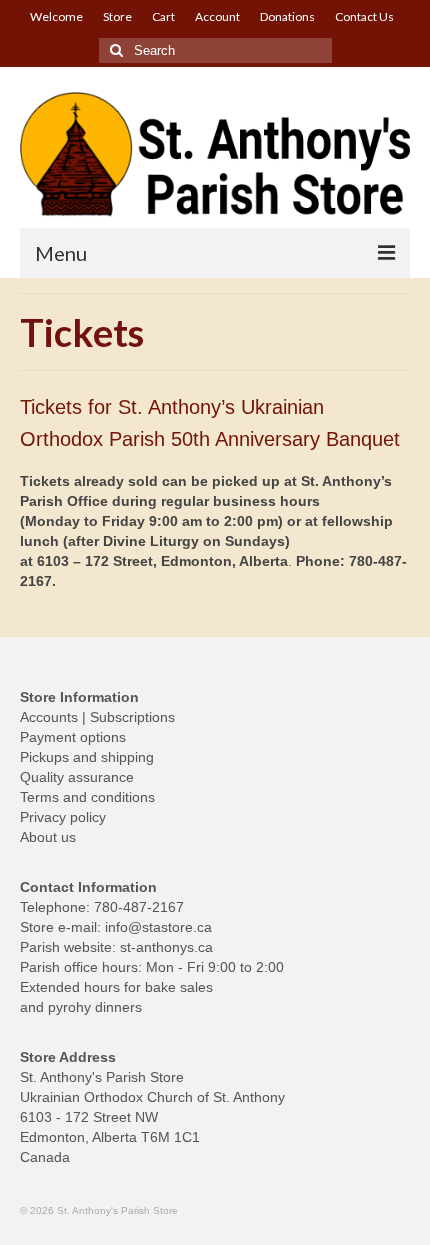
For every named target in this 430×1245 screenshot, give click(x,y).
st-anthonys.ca (166, 947)
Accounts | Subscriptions (97, 717)
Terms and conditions (87, 797)
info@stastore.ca (158, 927)
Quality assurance (77, 777)
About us (48, 837)
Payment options (73, 737)
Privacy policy (63, 817)
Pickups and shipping (87, 757)
